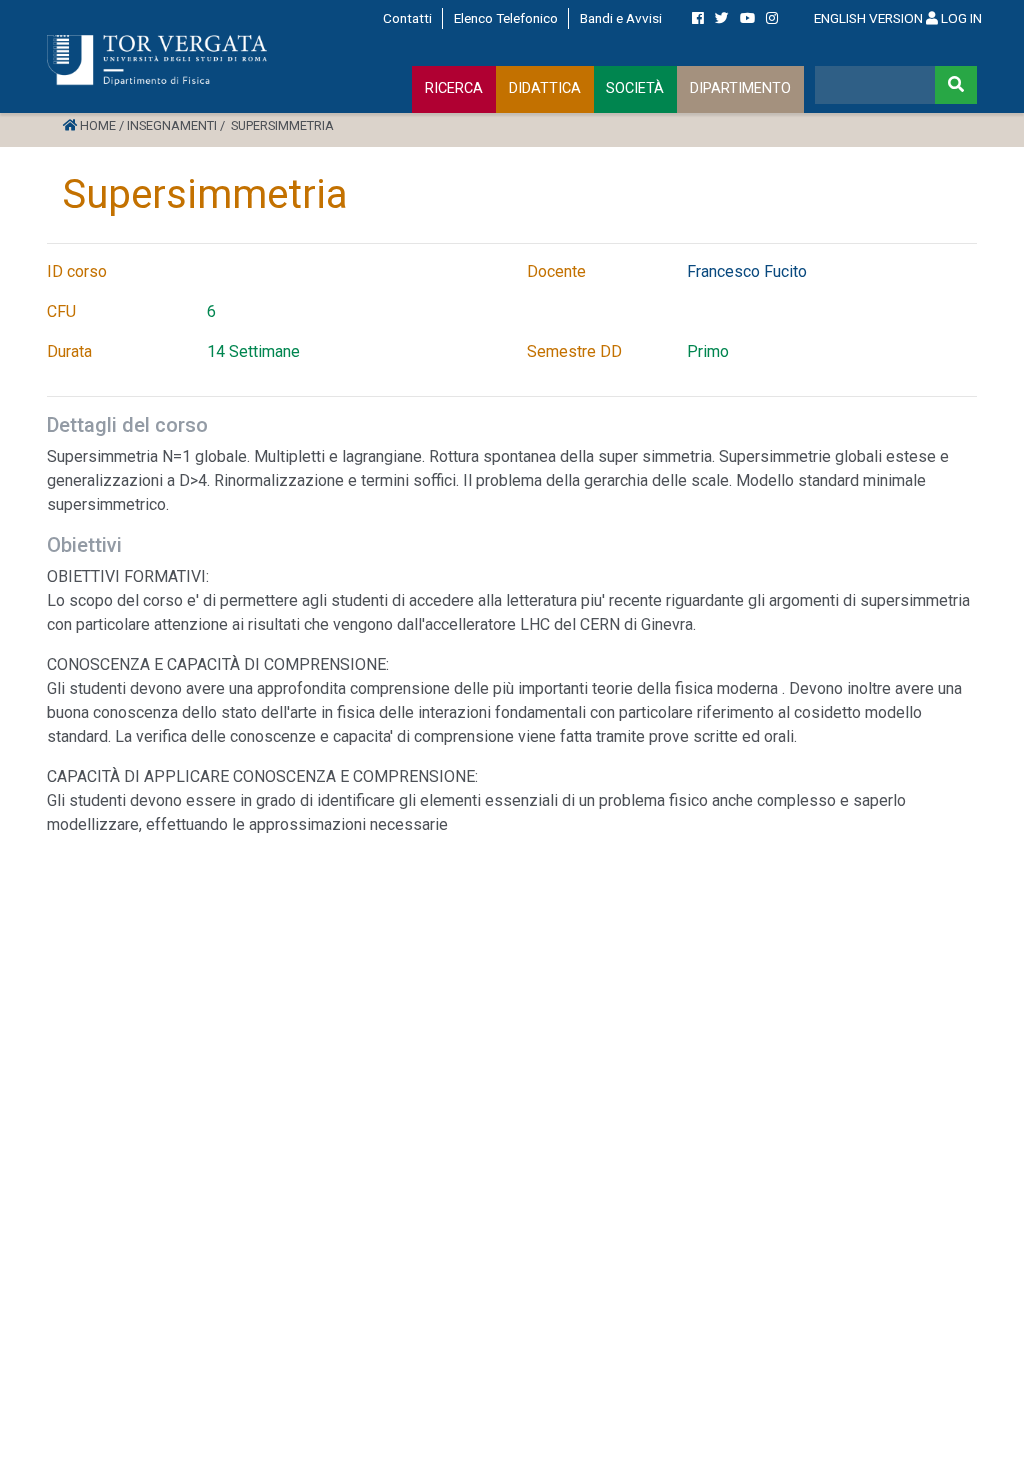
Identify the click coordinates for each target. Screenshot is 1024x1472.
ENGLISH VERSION (868, 18)
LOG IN (960, 18)
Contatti (407, 18)
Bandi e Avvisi (621, 18)
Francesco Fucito (747, 271)
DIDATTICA (545, 88)
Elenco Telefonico (506, 18)
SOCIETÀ (635, 88)
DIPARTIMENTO (740, 88)
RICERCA (454, 88)
